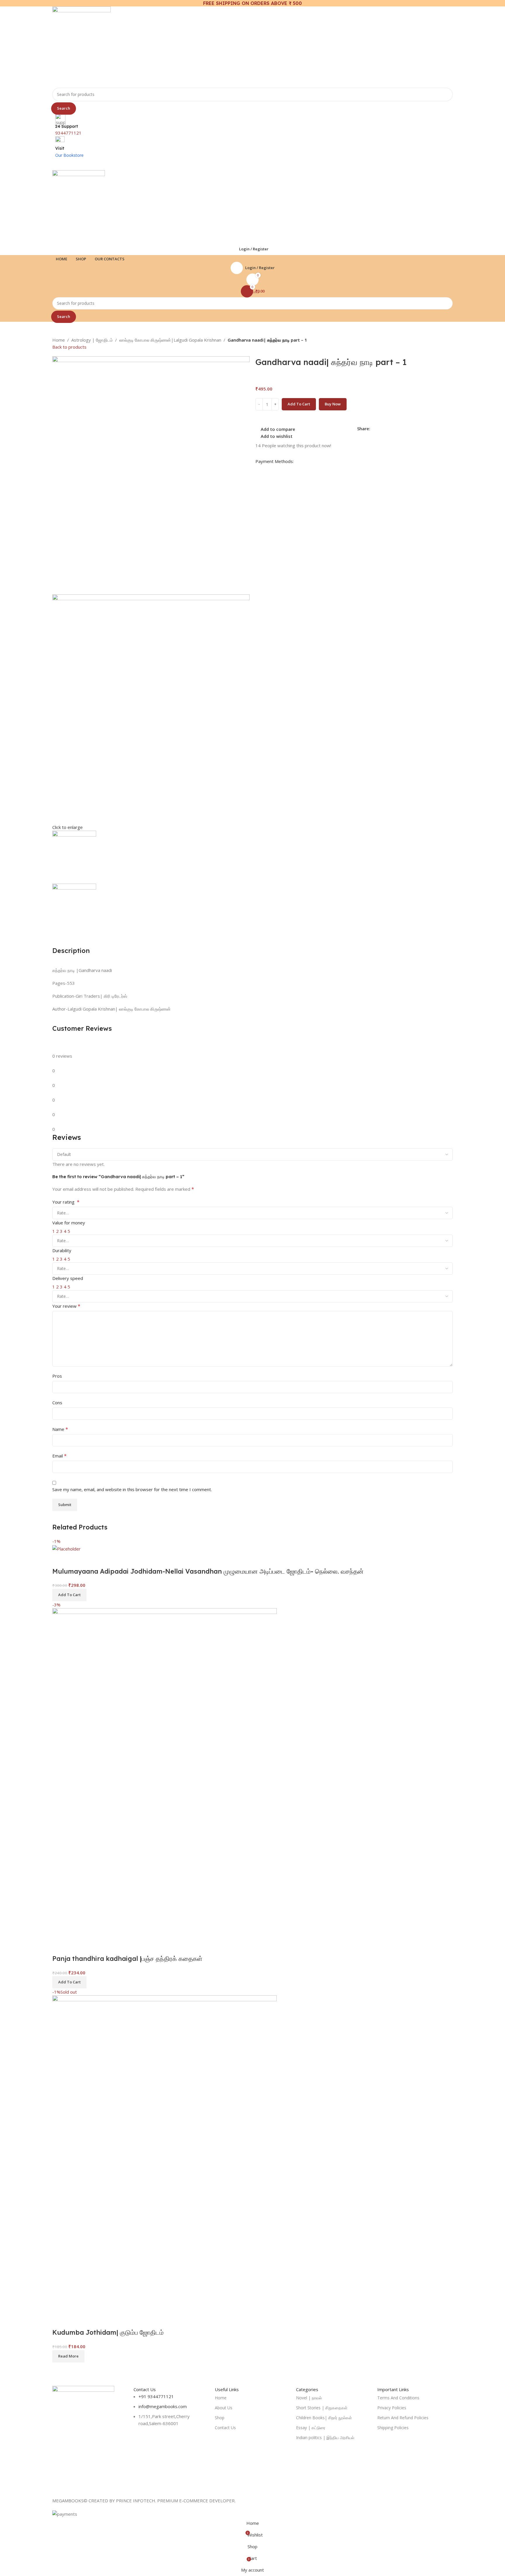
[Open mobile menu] (252, 164)
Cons (57, 1403)
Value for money (69, 1223)
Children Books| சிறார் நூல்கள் (324, 2418)
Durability (62, 1250)
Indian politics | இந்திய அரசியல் (325, 2438)
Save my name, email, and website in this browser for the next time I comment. (132, 1489)
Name (60, 1429)
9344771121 (68, 133)
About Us (224, 2408)
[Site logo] (82, 47)
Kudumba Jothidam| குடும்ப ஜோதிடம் (108, 2332)
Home (59, 340)
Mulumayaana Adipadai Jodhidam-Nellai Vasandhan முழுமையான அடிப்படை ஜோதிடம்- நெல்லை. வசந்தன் (208, 1571)
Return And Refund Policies (403, 2418)
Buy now (333, 404)
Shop (220, 2418)
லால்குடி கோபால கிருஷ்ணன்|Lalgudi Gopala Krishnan (170, 340)
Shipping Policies (393, 2428)
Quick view (75, 1560)
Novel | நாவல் (309, 2398)
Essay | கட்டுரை (311, 2428)
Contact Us (225, 2428)
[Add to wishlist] (91, 1560)
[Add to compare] (60, 1560)
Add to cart (299, 404)
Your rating (66, 1202)
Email (59, 1456)
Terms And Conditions (398, 2398)
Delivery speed (68, 1278)
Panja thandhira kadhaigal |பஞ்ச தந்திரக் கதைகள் (127, 1959)
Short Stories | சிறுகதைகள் (322, 2408)
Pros (57, 1376)
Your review (66, 1306)
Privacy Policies (392, 2408)
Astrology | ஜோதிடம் (92, 340)
